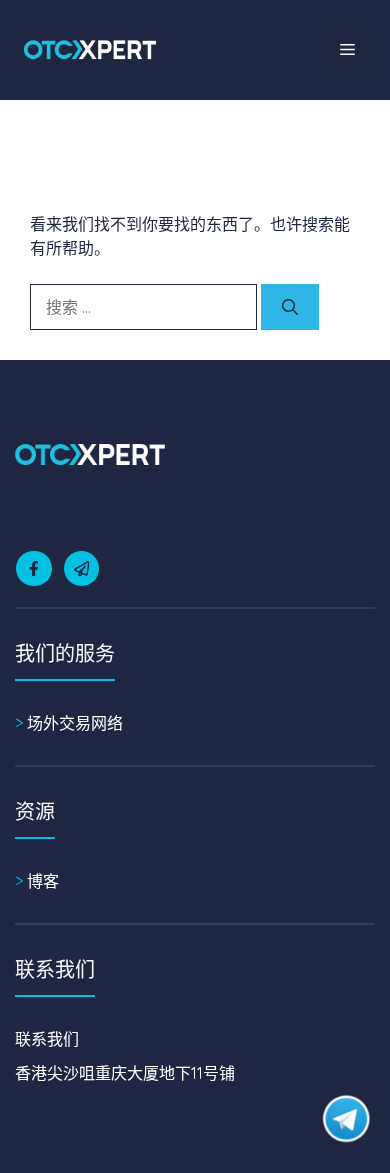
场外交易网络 (75, 723)
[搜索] (290, 307)
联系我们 (47, 1039)
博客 (43, 881)
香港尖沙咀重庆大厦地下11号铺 (125, 1073)
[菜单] (347, 50)
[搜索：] (145, 307)
